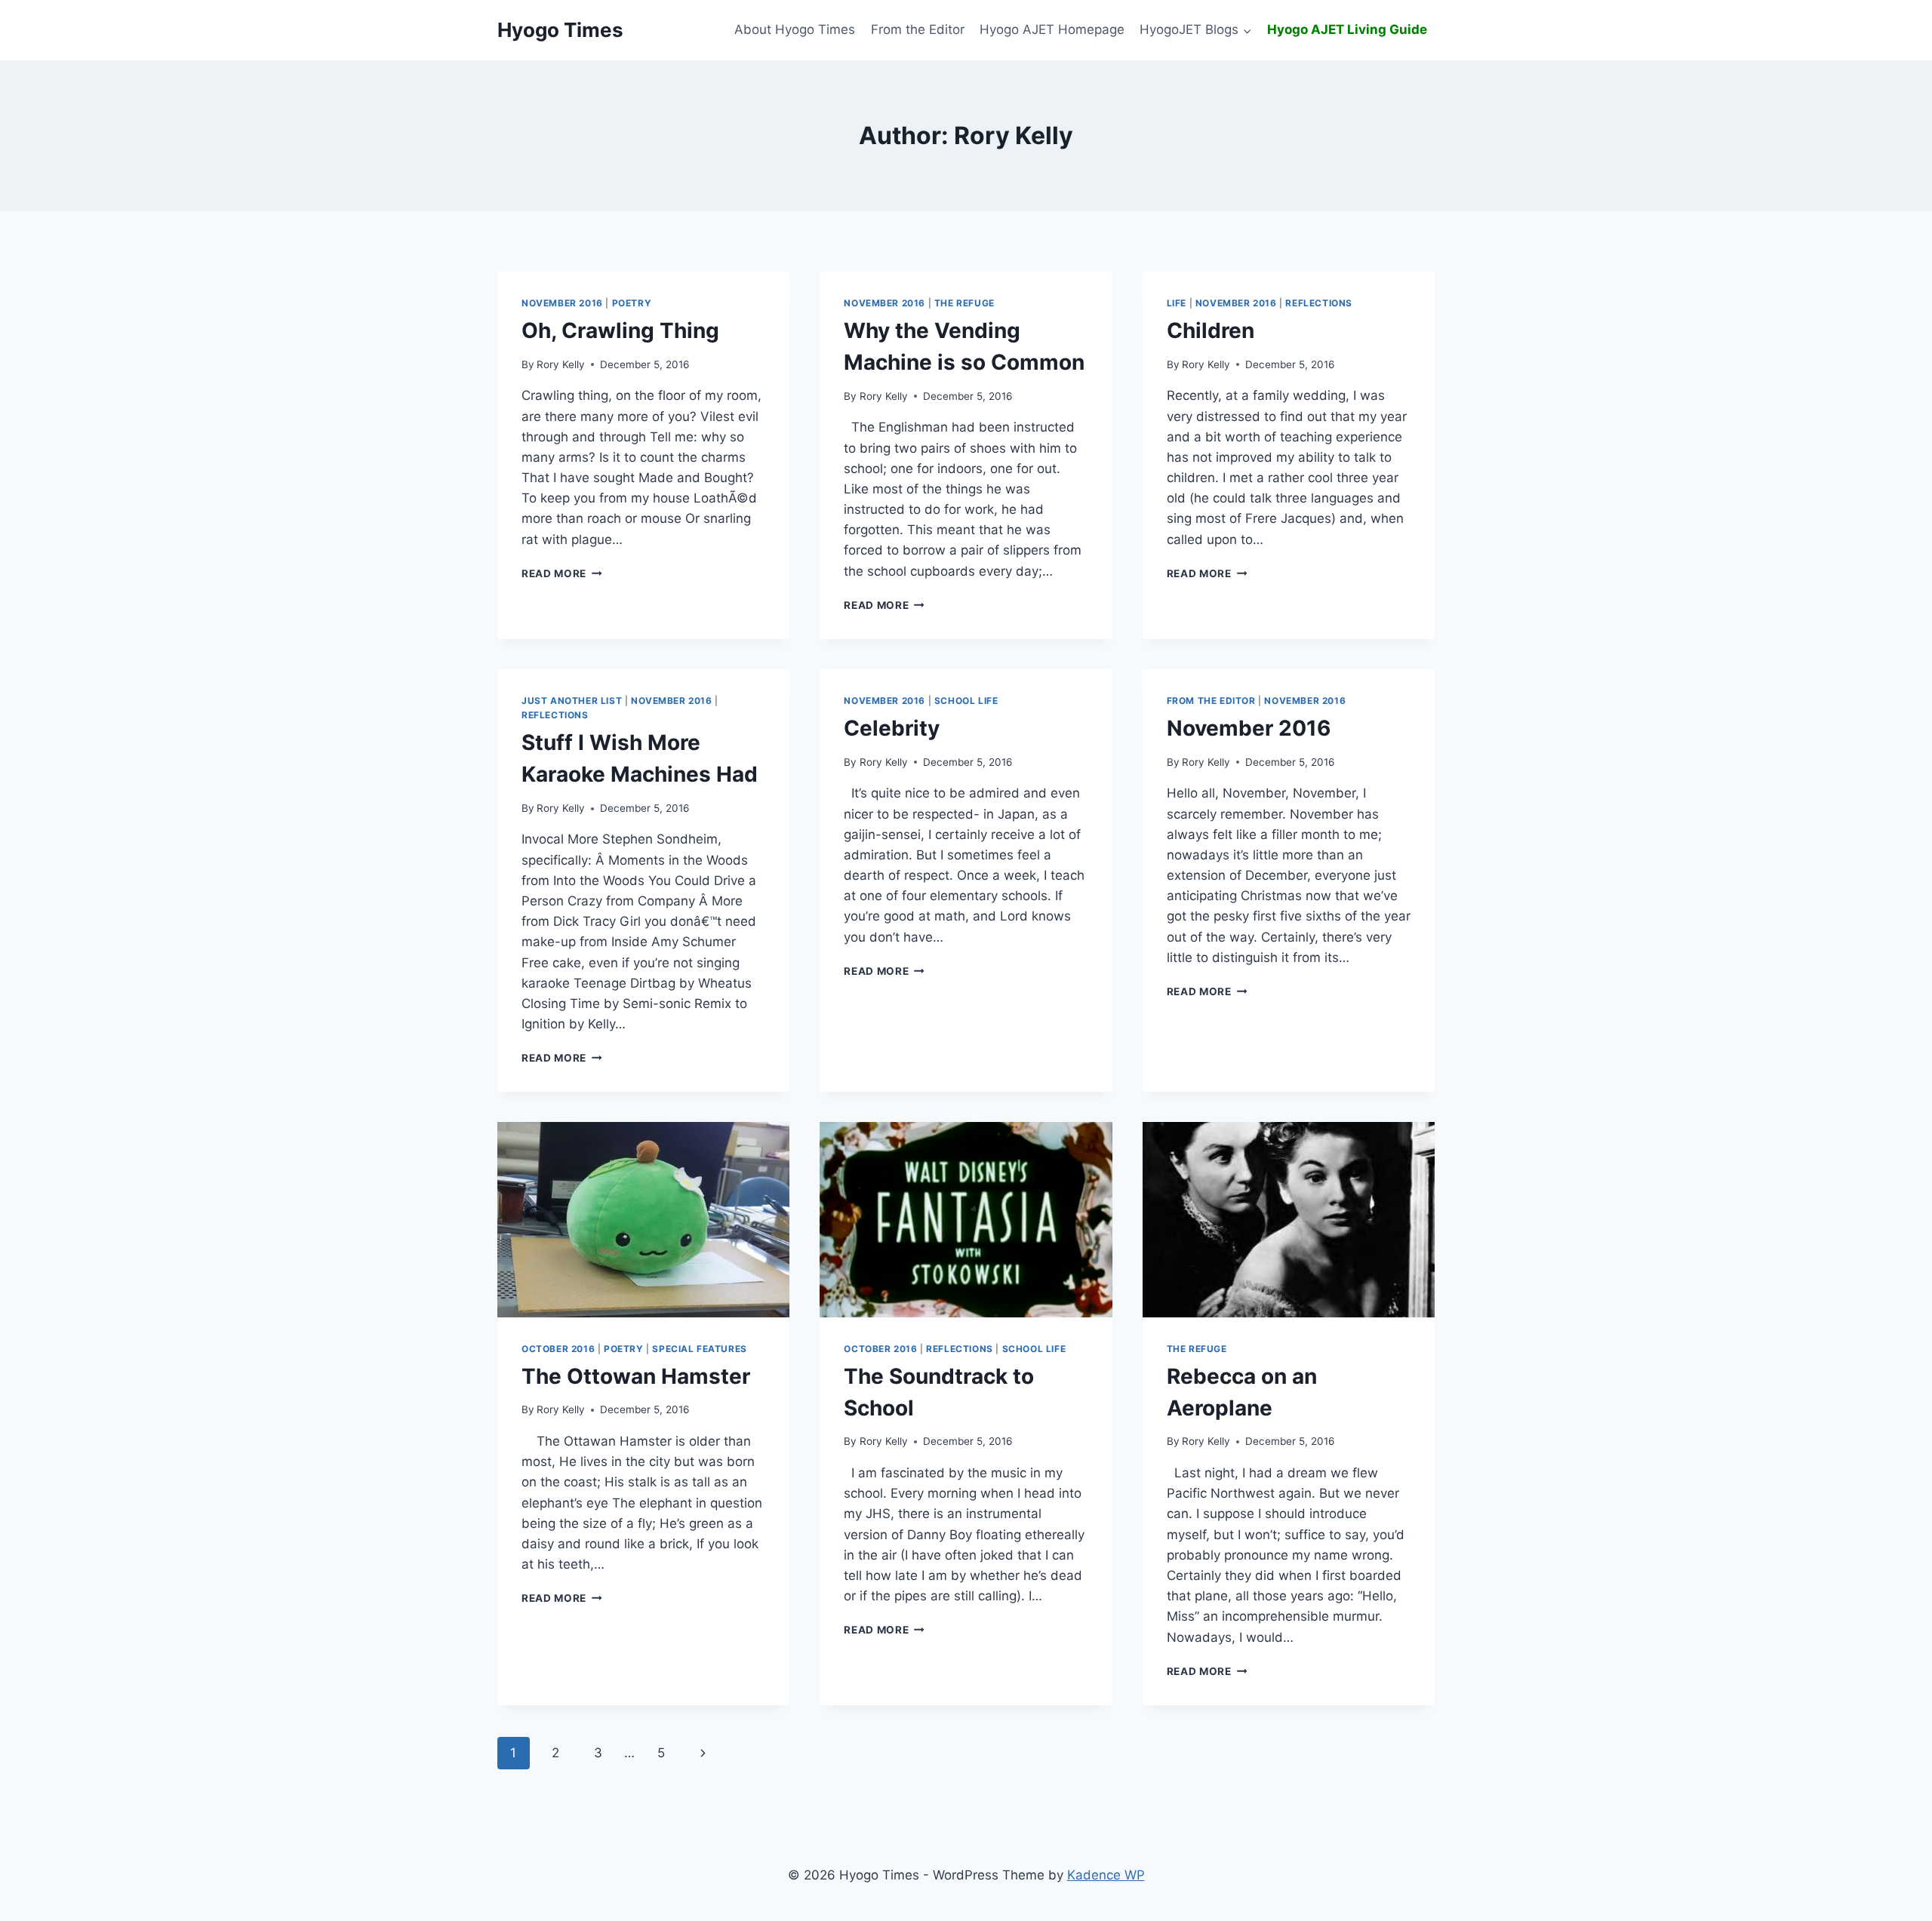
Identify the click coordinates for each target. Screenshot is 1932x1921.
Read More (562, 573)
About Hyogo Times (795, 29)
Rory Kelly (561, 364)
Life (1177, 303)
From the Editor (918, 29)
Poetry (632, 303)
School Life (966, 701)
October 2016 (558, 1349)
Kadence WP (1106, 1875)
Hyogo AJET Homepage (1052, 29)
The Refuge (964, 303)
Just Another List (572, 701)
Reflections (1319, 303)
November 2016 (562, 303)
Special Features (700, 1349)
